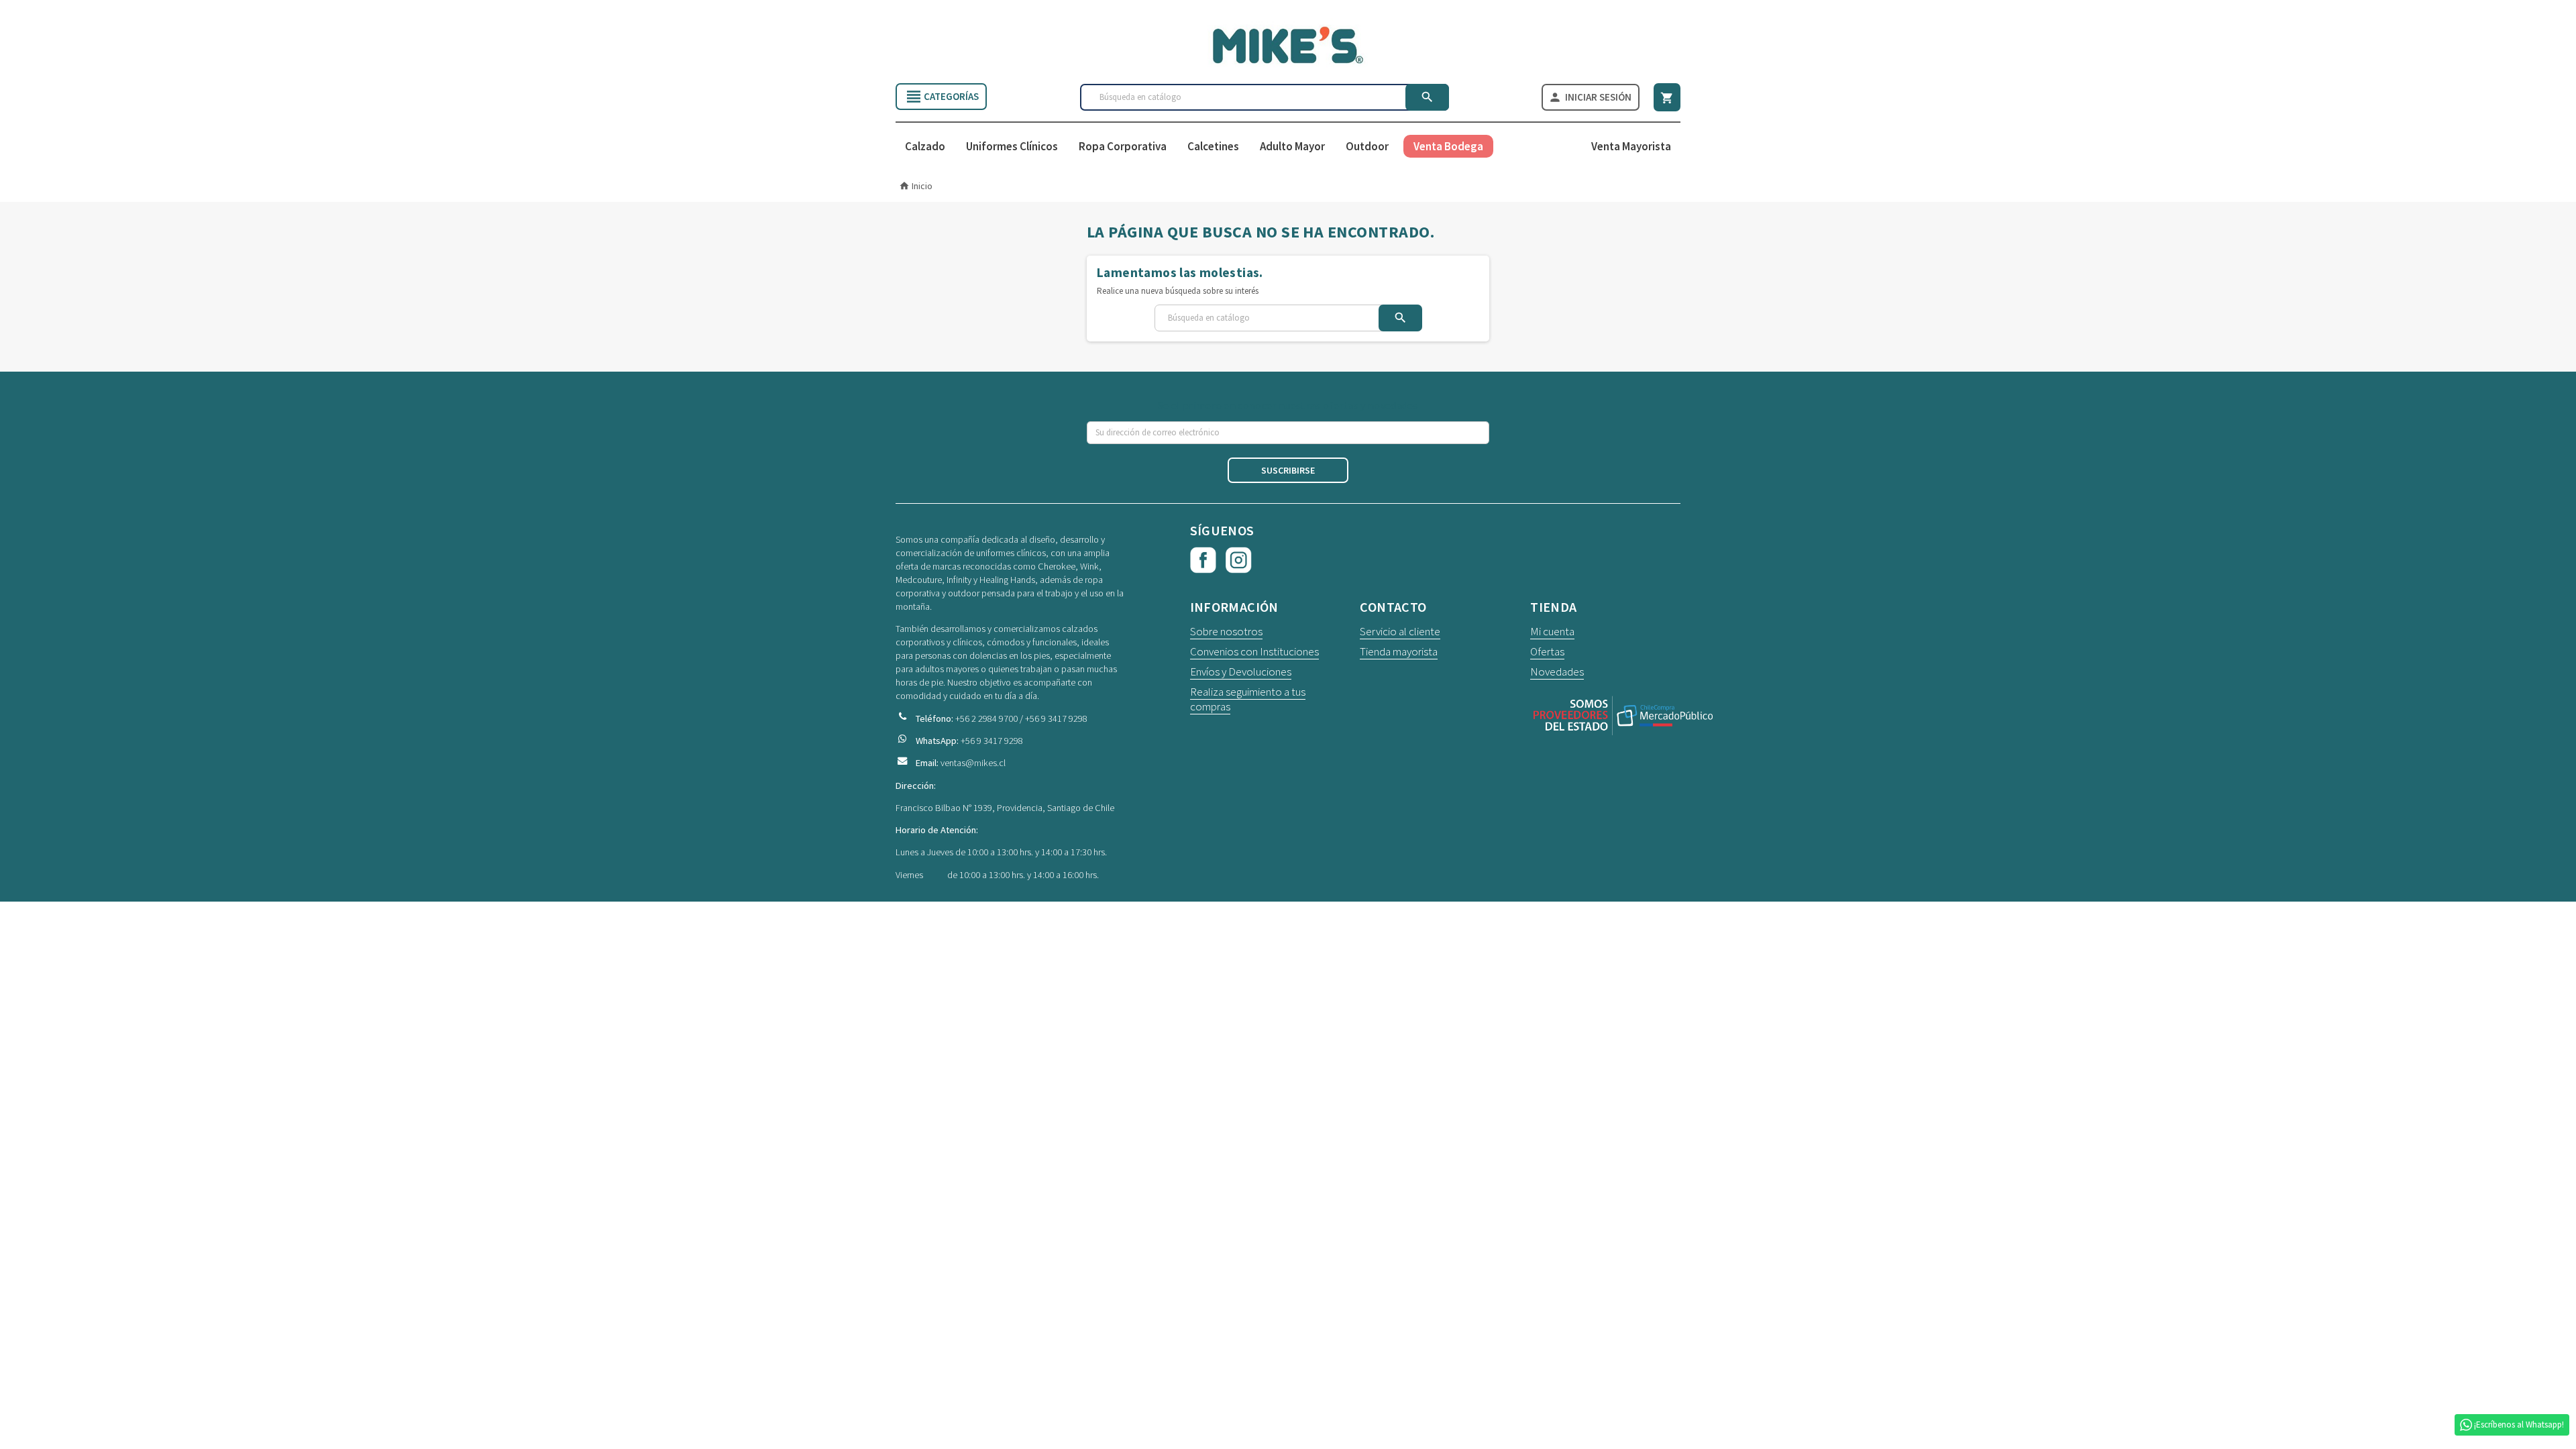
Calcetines (1213, 146)
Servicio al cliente (1400, 631)
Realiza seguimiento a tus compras (1248, 699)
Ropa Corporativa (1123, 146)
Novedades (1557, 672)
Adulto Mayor (1292, 146)
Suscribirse (1288, 470)
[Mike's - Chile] (1288, 44)
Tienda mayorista (1399, 651)
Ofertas (1547, 651)
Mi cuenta (1552, 631)
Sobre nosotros (1226, 631)
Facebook (1203, 560)
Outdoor (1367, 146)
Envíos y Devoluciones (1241, 672)
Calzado (925, 146)
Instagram (1239, 560)
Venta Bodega (1448, 146)
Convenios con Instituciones (1254, 651)
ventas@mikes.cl (973, 763)
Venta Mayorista (1631, 146)
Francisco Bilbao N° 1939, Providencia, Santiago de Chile (1005, 808)
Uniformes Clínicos (1012, 146)
